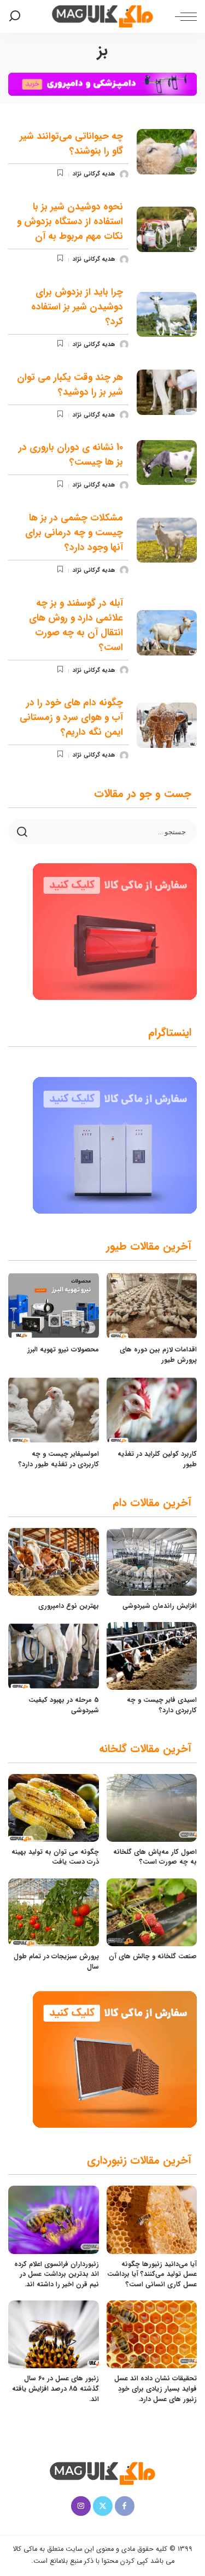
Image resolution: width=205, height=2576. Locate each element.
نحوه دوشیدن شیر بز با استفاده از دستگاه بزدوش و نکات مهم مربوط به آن (70, 222)
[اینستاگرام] (81, 2506)
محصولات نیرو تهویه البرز (63, 1350)
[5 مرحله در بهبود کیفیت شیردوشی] (54, 1656)
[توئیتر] (103, 2506)
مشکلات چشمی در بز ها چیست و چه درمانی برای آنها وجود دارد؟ (74, 533)
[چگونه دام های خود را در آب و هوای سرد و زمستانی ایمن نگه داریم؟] (167, 725)
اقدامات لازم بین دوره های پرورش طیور (158, 1355)
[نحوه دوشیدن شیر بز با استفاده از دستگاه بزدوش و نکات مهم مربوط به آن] (167, 229)
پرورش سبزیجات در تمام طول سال (56, 1962)
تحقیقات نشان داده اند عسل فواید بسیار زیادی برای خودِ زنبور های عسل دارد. (156, 2388)
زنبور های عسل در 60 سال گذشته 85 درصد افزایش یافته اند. (55, 2388)
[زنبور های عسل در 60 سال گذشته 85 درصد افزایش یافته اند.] (54, 2334)
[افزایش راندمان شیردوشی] (152, 1562)
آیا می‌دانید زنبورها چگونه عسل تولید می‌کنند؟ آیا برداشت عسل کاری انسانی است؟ (152, 2274)
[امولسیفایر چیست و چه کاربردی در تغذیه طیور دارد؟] (54, 1410)
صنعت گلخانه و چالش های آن (153, 1956)
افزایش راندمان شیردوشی (160, 1606)
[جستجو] (17, 16)
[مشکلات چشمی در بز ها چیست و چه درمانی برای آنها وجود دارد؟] (167, 540)
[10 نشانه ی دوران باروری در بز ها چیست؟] (167, 463)
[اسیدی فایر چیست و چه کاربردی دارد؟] (152, 1656)
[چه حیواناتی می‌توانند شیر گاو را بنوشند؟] (167, 152)
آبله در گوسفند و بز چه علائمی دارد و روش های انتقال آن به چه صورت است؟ (76, 625)
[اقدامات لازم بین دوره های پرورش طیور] (152, 1305)
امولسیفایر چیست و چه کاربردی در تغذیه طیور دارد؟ (59, 1459)
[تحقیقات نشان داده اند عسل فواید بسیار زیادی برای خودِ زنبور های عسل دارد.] (152, 2334)
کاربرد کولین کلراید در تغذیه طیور (157, 1459)
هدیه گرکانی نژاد (94, 174)
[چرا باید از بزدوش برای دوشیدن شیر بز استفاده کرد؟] (167, 315)
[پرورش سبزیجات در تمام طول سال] (54, 1912)
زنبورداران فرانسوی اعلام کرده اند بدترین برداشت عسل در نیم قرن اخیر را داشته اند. (57, 2274)
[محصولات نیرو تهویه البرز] (54, 1305)
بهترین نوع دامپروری (69, 1606)
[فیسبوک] (125, 2506)
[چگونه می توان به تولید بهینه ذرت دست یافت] (54, 1808)
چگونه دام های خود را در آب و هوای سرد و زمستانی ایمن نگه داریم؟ (71, 718)
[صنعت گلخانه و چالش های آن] (152, 1912)
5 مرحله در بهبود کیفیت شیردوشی (64, 1705)
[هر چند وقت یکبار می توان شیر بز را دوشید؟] (167, 392)
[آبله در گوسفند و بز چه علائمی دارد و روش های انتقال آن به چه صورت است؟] (167, 633)
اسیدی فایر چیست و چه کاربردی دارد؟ (162, 1705)
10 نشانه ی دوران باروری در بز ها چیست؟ (71, 455)
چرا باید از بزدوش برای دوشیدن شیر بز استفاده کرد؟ (77, 307)
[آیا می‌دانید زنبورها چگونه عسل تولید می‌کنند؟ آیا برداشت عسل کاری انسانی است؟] (152, 2220)
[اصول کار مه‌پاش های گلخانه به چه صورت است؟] (152, 1808)
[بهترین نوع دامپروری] (54, 1562)
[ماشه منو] (183, 16)
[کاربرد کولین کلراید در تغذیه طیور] (152, 1410)
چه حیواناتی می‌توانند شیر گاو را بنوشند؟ (71, 144)
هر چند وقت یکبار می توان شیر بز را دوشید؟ (70, 385)
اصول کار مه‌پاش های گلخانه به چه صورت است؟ (155, 1857)
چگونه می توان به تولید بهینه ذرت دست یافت (55, 1857)
